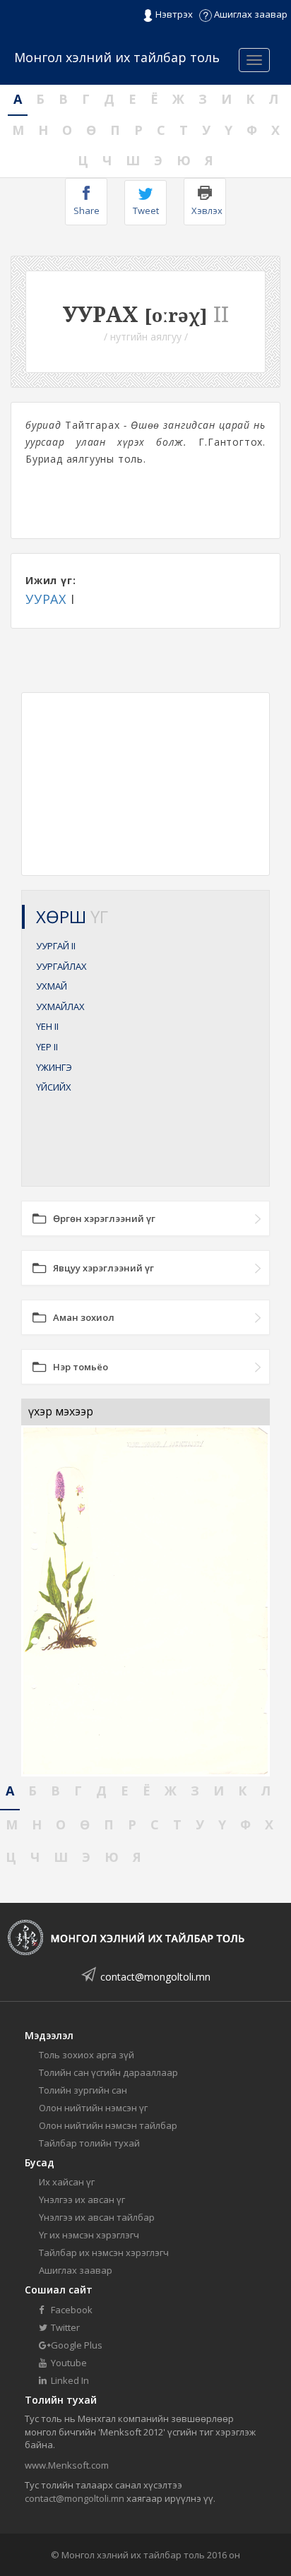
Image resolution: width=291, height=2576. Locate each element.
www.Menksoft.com (67, 2465)
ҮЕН (47, 1026)
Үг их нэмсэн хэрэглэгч (89, 2235)
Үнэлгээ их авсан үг (82, 2200)
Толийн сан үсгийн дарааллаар (108, 2072)
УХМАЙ (52, 986)
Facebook (71, 2310)
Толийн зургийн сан (83, 2090)
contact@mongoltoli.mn (155, 1977)
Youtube (68, 2363)
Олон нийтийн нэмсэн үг (93, 2108)
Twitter (64, 2327)
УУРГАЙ (56, 946)
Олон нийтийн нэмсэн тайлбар (108, 2125)
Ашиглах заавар (250, 14)
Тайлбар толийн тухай (89, 2143)
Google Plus (76, 2345)
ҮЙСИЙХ (54, 1087)
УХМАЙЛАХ (60, 1007)
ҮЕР (47, 1047)
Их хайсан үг (67, 2182)
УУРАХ (46, 599)
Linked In (69, 2380)
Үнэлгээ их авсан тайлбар (97, 2217)
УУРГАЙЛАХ (61, 966)
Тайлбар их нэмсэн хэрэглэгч (104, 2252)
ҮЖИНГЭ (54, 1067)
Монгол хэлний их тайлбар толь (117, 57)
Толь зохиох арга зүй (87, 2055)
